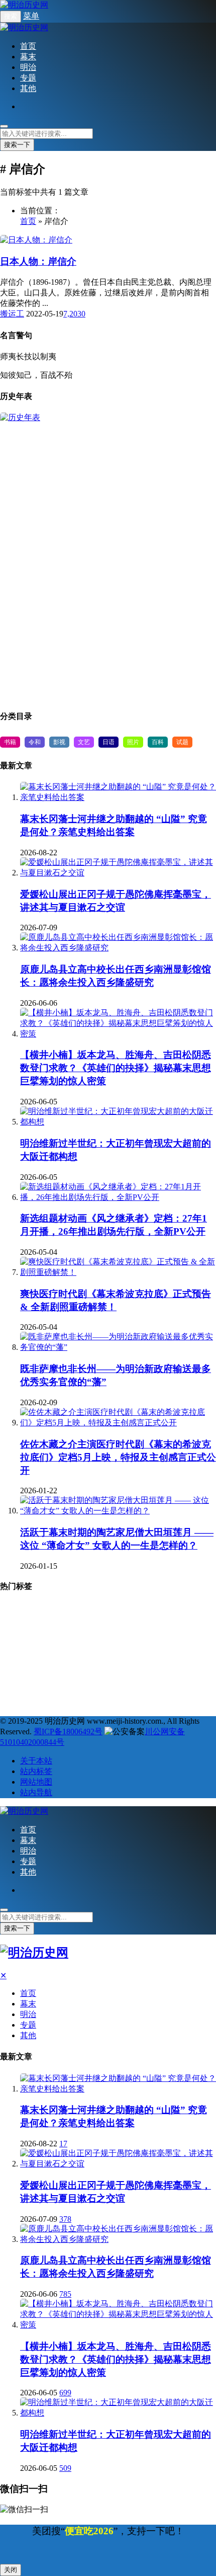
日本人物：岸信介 (38, 261)
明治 (28, 67)
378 (65, 2219)
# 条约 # (58, 1682)
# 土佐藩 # (101, 1682)
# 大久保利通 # (119, 1699)
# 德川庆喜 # (150, 1682)
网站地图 (36, 1782)
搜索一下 (17, 145)
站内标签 (36, 1771)
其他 (28, 88)
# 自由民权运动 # (122, 1646)
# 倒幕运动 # (116, 1664)
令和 (35, 742)
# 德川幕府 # (70, 1629)
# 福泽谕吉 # (161, 1611)
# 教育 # (70, 1646)
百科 (158, 742)
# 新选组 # (166, 1629)
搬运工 (12, 314)
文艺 (84, 742)
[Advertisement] (108, 562)
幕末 (28, 57)
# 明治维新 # (109, 1611)
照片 (133, 742)
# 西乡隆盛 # (169, 1664)
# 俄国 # (70, 1699)
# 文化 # (18, 1682)
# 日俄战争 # (181, 1646)
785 (65, 2294)
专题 (28, 78)
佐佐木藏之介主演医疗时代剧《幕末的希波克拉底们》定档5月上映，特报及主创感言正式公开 (118, 1457)
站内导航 (36, 1792)
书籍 (10, 742)
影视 (59, 742)
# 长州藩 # (119, 1629)
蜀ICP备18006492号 (68, 1732)
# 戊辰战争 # (24, 1646)
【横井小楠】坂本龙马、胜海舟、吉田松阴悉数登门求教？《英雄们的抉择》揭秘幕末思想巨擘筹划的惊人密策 (116, 1068)
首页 (28, 46)
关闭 (11, 2570)
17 (63, 2144)
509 (65, 2468)
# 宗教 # (62, 1611)
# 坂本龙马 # (24, 1699)
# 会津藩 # (67, 1664)
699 (65, 2393)
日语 (109, 742)
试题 (182, 742)
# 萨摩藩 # (21, 1629)
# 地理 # (19, 1611)
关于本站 (36, 1761)
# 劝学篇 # (21, 1664)
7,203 (72, 314)
